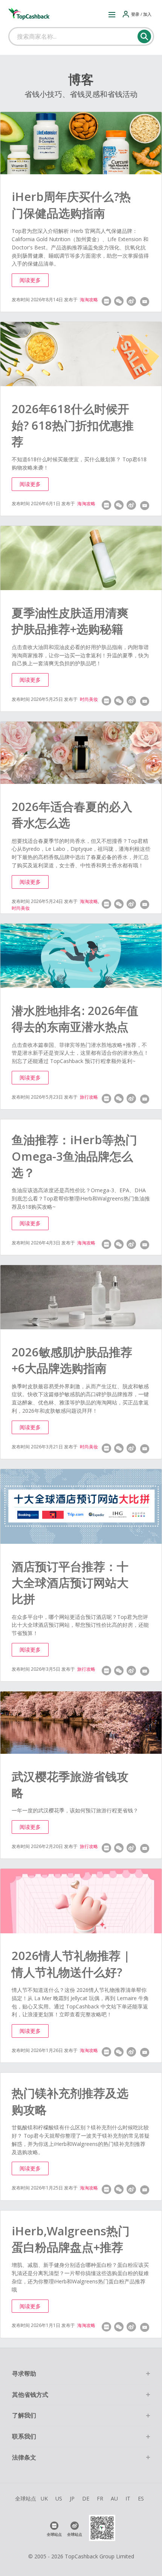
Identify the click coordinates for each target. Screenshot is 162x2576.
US (59, 2498)
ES (141, 2498)
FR (100, 2498)
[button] (112, 14)
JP (72, 2498)
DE (86, 2498)
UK (44, 2498)
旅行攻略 (89, 1097)
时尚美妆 (89, 699)
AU (114, 2498)
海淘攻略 (89, 300)
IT (128, 2498)
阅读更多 (30, 280)
